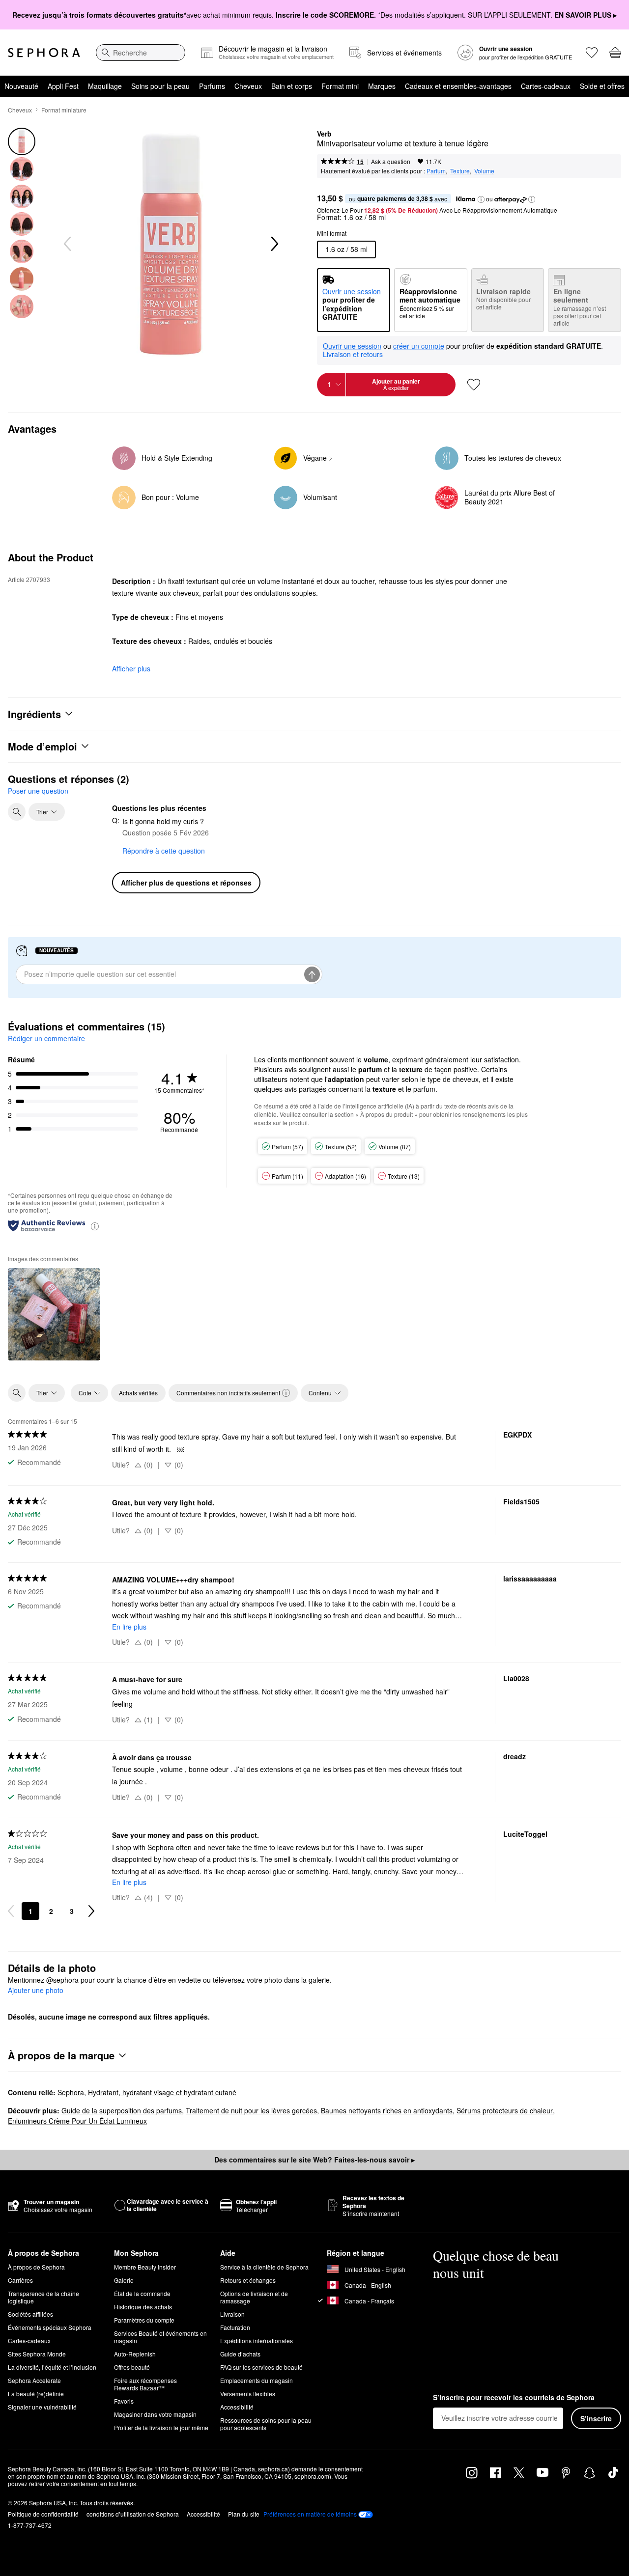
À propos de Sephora (36, 2267)
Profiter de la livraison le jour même (161, 2427)
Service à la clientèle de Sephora (264, 2267)
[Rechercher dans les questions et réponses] (17, 812)
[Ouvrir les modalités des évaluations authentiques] (95, 1226)
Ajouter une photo (36, 1991)
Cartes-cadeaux (546, 86)
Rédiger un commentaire (46, 1038)
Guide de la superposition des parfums (122, 2110)
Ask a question (391, 161)
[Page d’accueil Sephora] (44, 53)
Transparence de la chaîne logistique (43, 2297)
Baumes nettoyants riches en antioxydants (387, 2110)
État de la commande (142, 2293)
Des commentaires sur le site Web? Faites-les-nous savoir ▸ (314, 2160)
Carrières (20, 2280)
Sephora (71, 2092)
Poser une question (38, 791)
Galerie (124, 2280)
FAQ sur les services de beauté (261, 2367)
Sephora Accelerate (34, 2380)
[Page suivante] (91, 1911)
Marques (382, 86)
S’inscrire (596, 2418)
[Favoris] (592, 53)
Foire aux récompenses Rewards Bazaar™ (145, 2384)
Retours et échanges (248, 2280)
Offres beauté (132, 2367)
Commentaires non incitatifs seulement (228, 1393)
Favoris (124, 2401)
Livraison (232, 2314)
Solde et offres (602, 86)
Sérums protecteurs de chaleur (505, 2110)
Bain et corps (292, 86)
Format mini (340, 86)
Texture (460, 171)
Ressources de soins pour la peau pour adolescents (266, 2424)
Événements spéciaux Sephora (50, 2327)
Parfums (212, 86)
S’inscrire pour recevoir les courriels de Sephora (514, 2398)
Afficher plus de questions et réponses (186, 883)
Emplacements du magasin (257, 2380)
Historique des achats (143, 2307)
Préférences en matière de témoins (310, 2514)
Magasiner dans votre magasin (155, 2414)
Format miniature (64, 110)
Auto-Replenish (135, 2354)
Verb (324, 134)
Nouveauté (21, 86)
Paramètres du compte (144, 2320)
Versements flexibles (248, 2394)
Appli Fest (63, 86)
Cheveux (248, 86)
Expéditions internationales (257, 2341)
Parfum (436, 171)
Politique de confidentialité (43, 2514)
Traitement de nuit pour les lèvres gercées (251, 2110)
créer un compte (419, 346)
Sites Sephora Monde (37, 2354)
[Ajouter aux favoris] (474, 385)
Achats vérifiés (138, 1393)
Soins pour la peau (160, 86)
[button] (481, 199)
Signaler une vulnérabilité (42, 2407)
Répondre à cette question (164, 851)
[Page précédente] (11, 1911)
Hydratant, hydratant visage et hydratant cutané (162, 2092)
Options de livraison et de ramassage (254, 2297)
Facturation (235, 2327)
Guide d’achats (240, 2354)
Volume (484, 171)
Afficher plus (131, 668)
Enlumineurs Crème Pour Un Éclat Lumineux (77, 2121)
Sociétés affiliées (30, 2314)
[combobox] (141, 53)
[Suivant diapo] (274, 244)
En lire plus (129, 1627)
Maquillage (105, 86)
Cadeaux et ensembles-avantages (458, 86)
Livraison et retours (353, 354)
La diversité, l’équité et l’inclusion (52, 2367)
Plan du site (244, 2514)
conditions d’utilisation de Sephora (133, 2514)
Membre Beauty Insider (145, 2267)
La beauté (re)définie (36, 2394)
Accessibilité (237, 2407)
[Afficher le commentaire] (54, 1314)
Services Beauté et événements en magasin (160, 2337)
